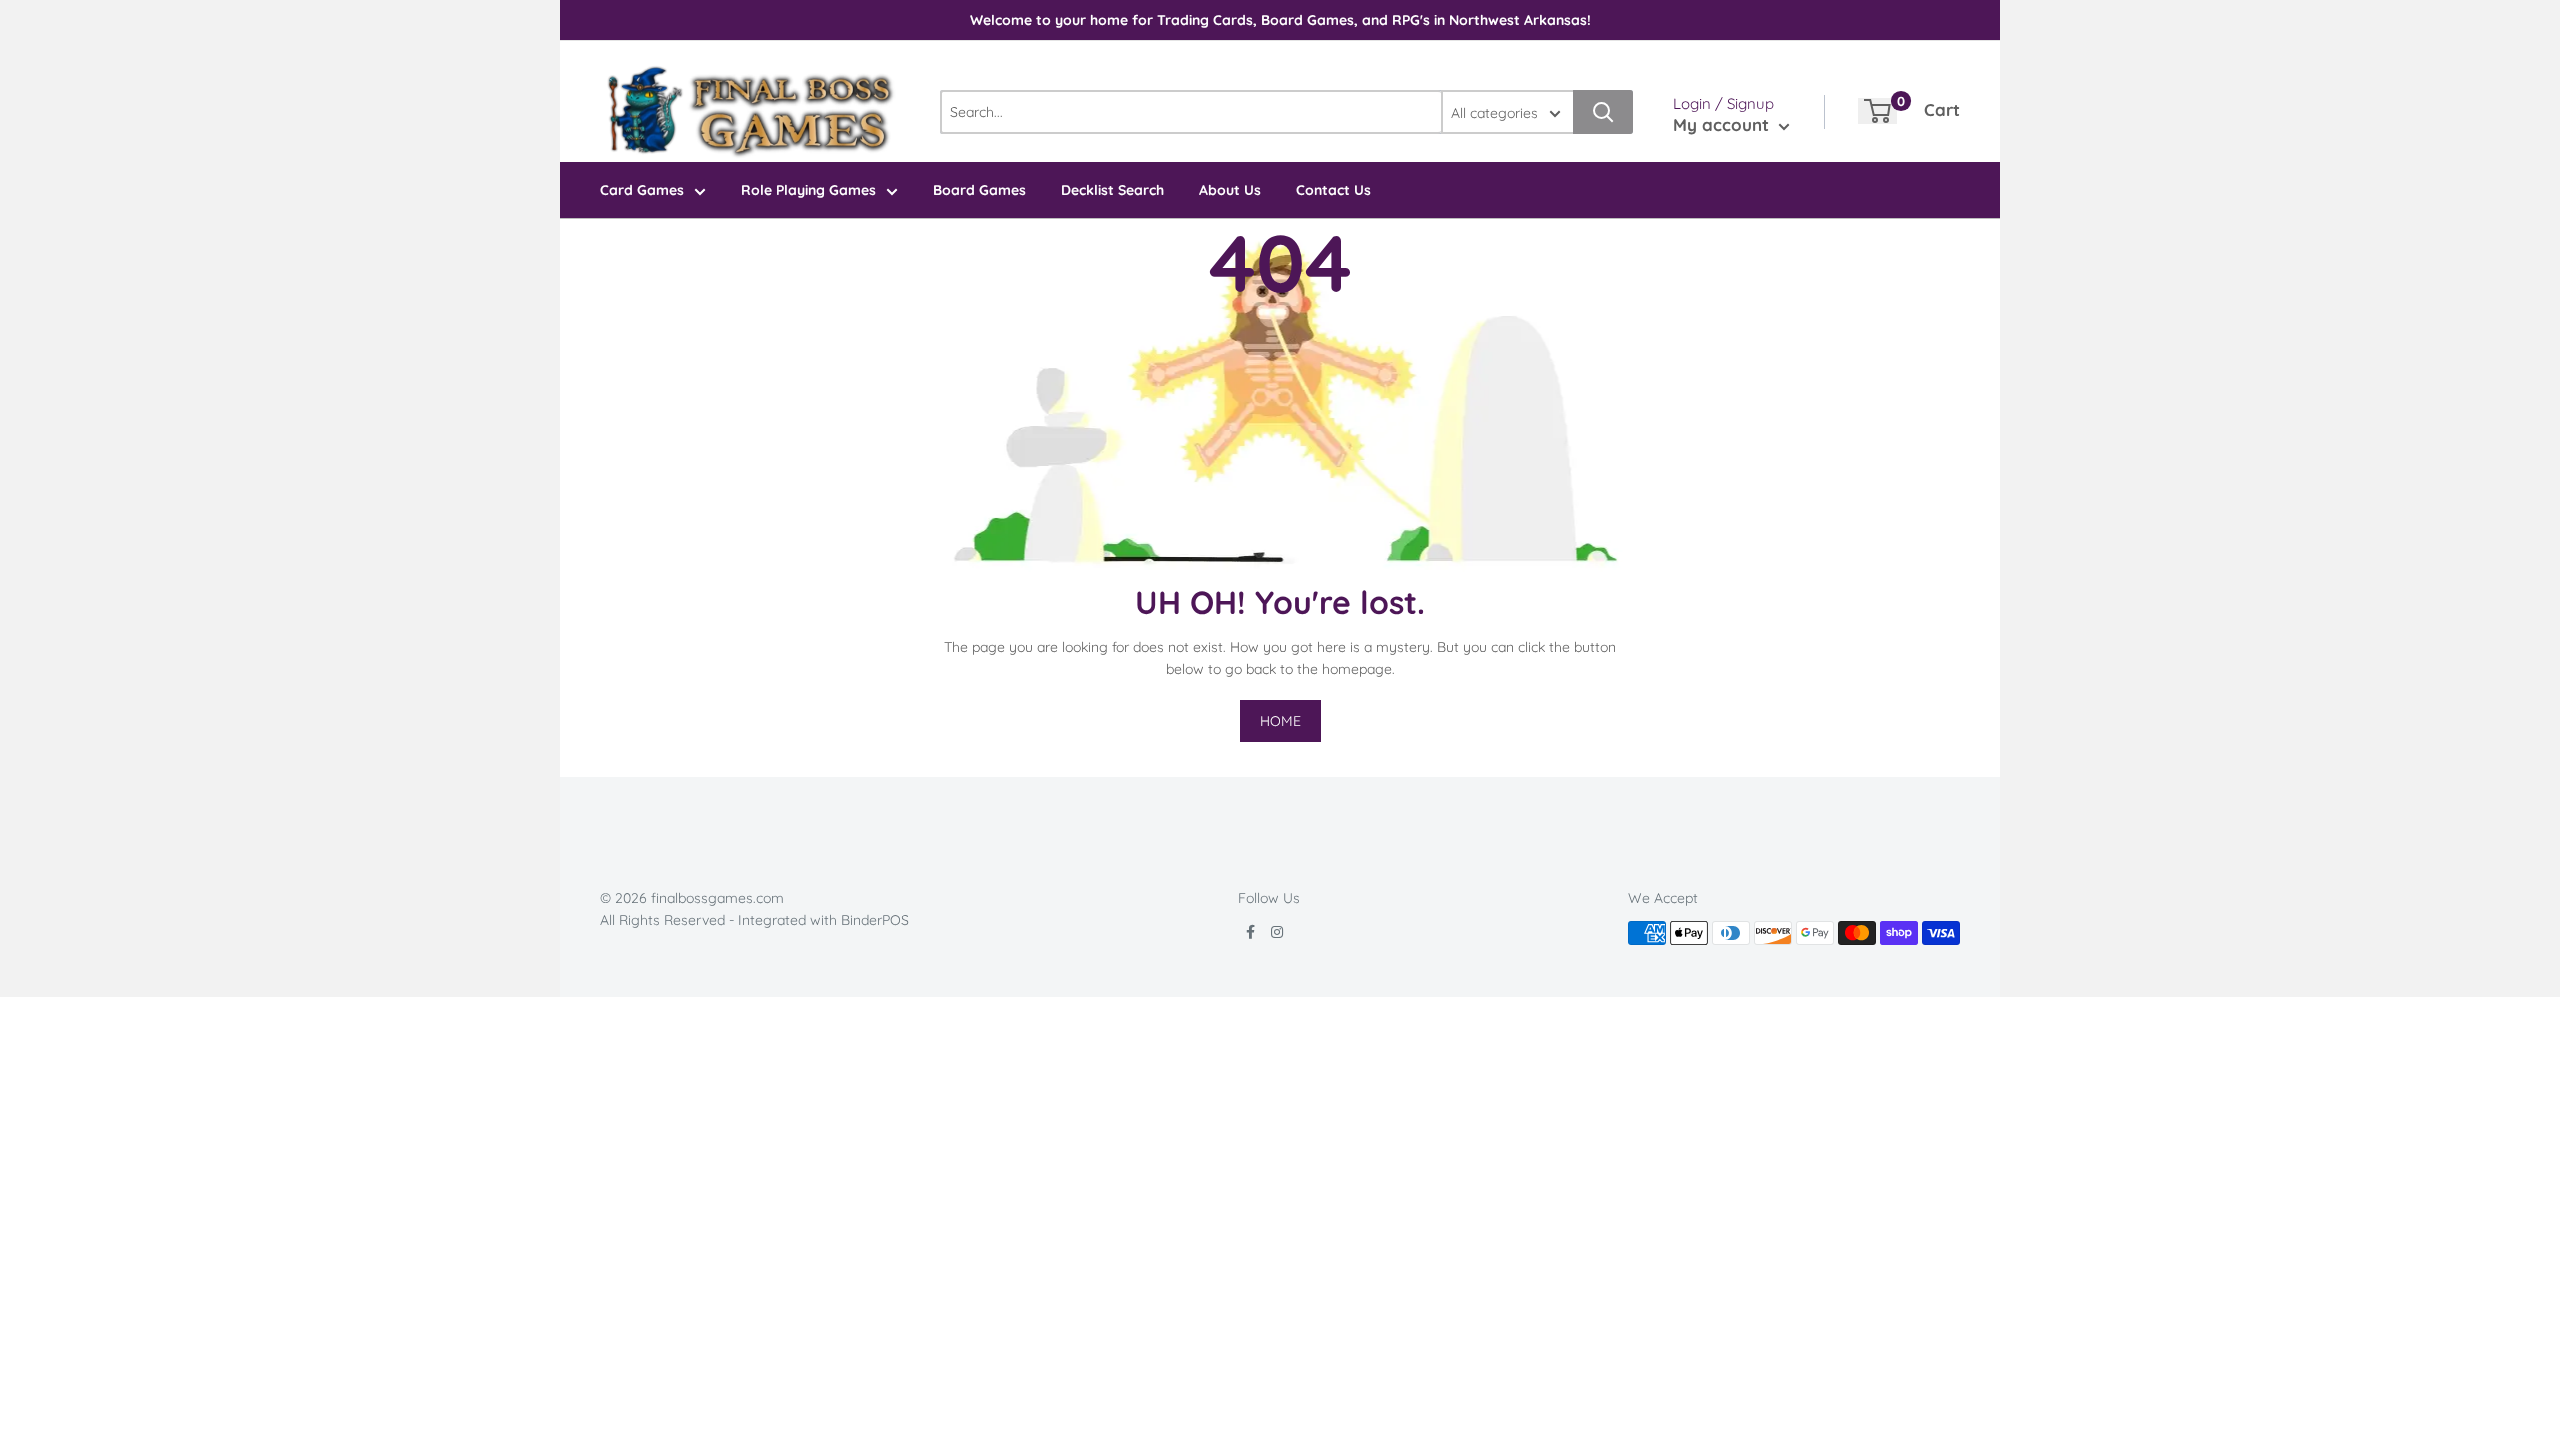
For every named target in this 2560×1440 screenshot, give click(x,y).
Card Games (642, 190)
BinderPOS (875, 920)
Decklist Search (1112, 190)
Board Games (979, 190)
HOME (1280, 721)
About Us (1230, 190)
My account (1723, 124)
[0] (1877, 111)
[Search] (1603, 112)
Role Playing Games (808, 190)
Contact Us (1333, 190)
